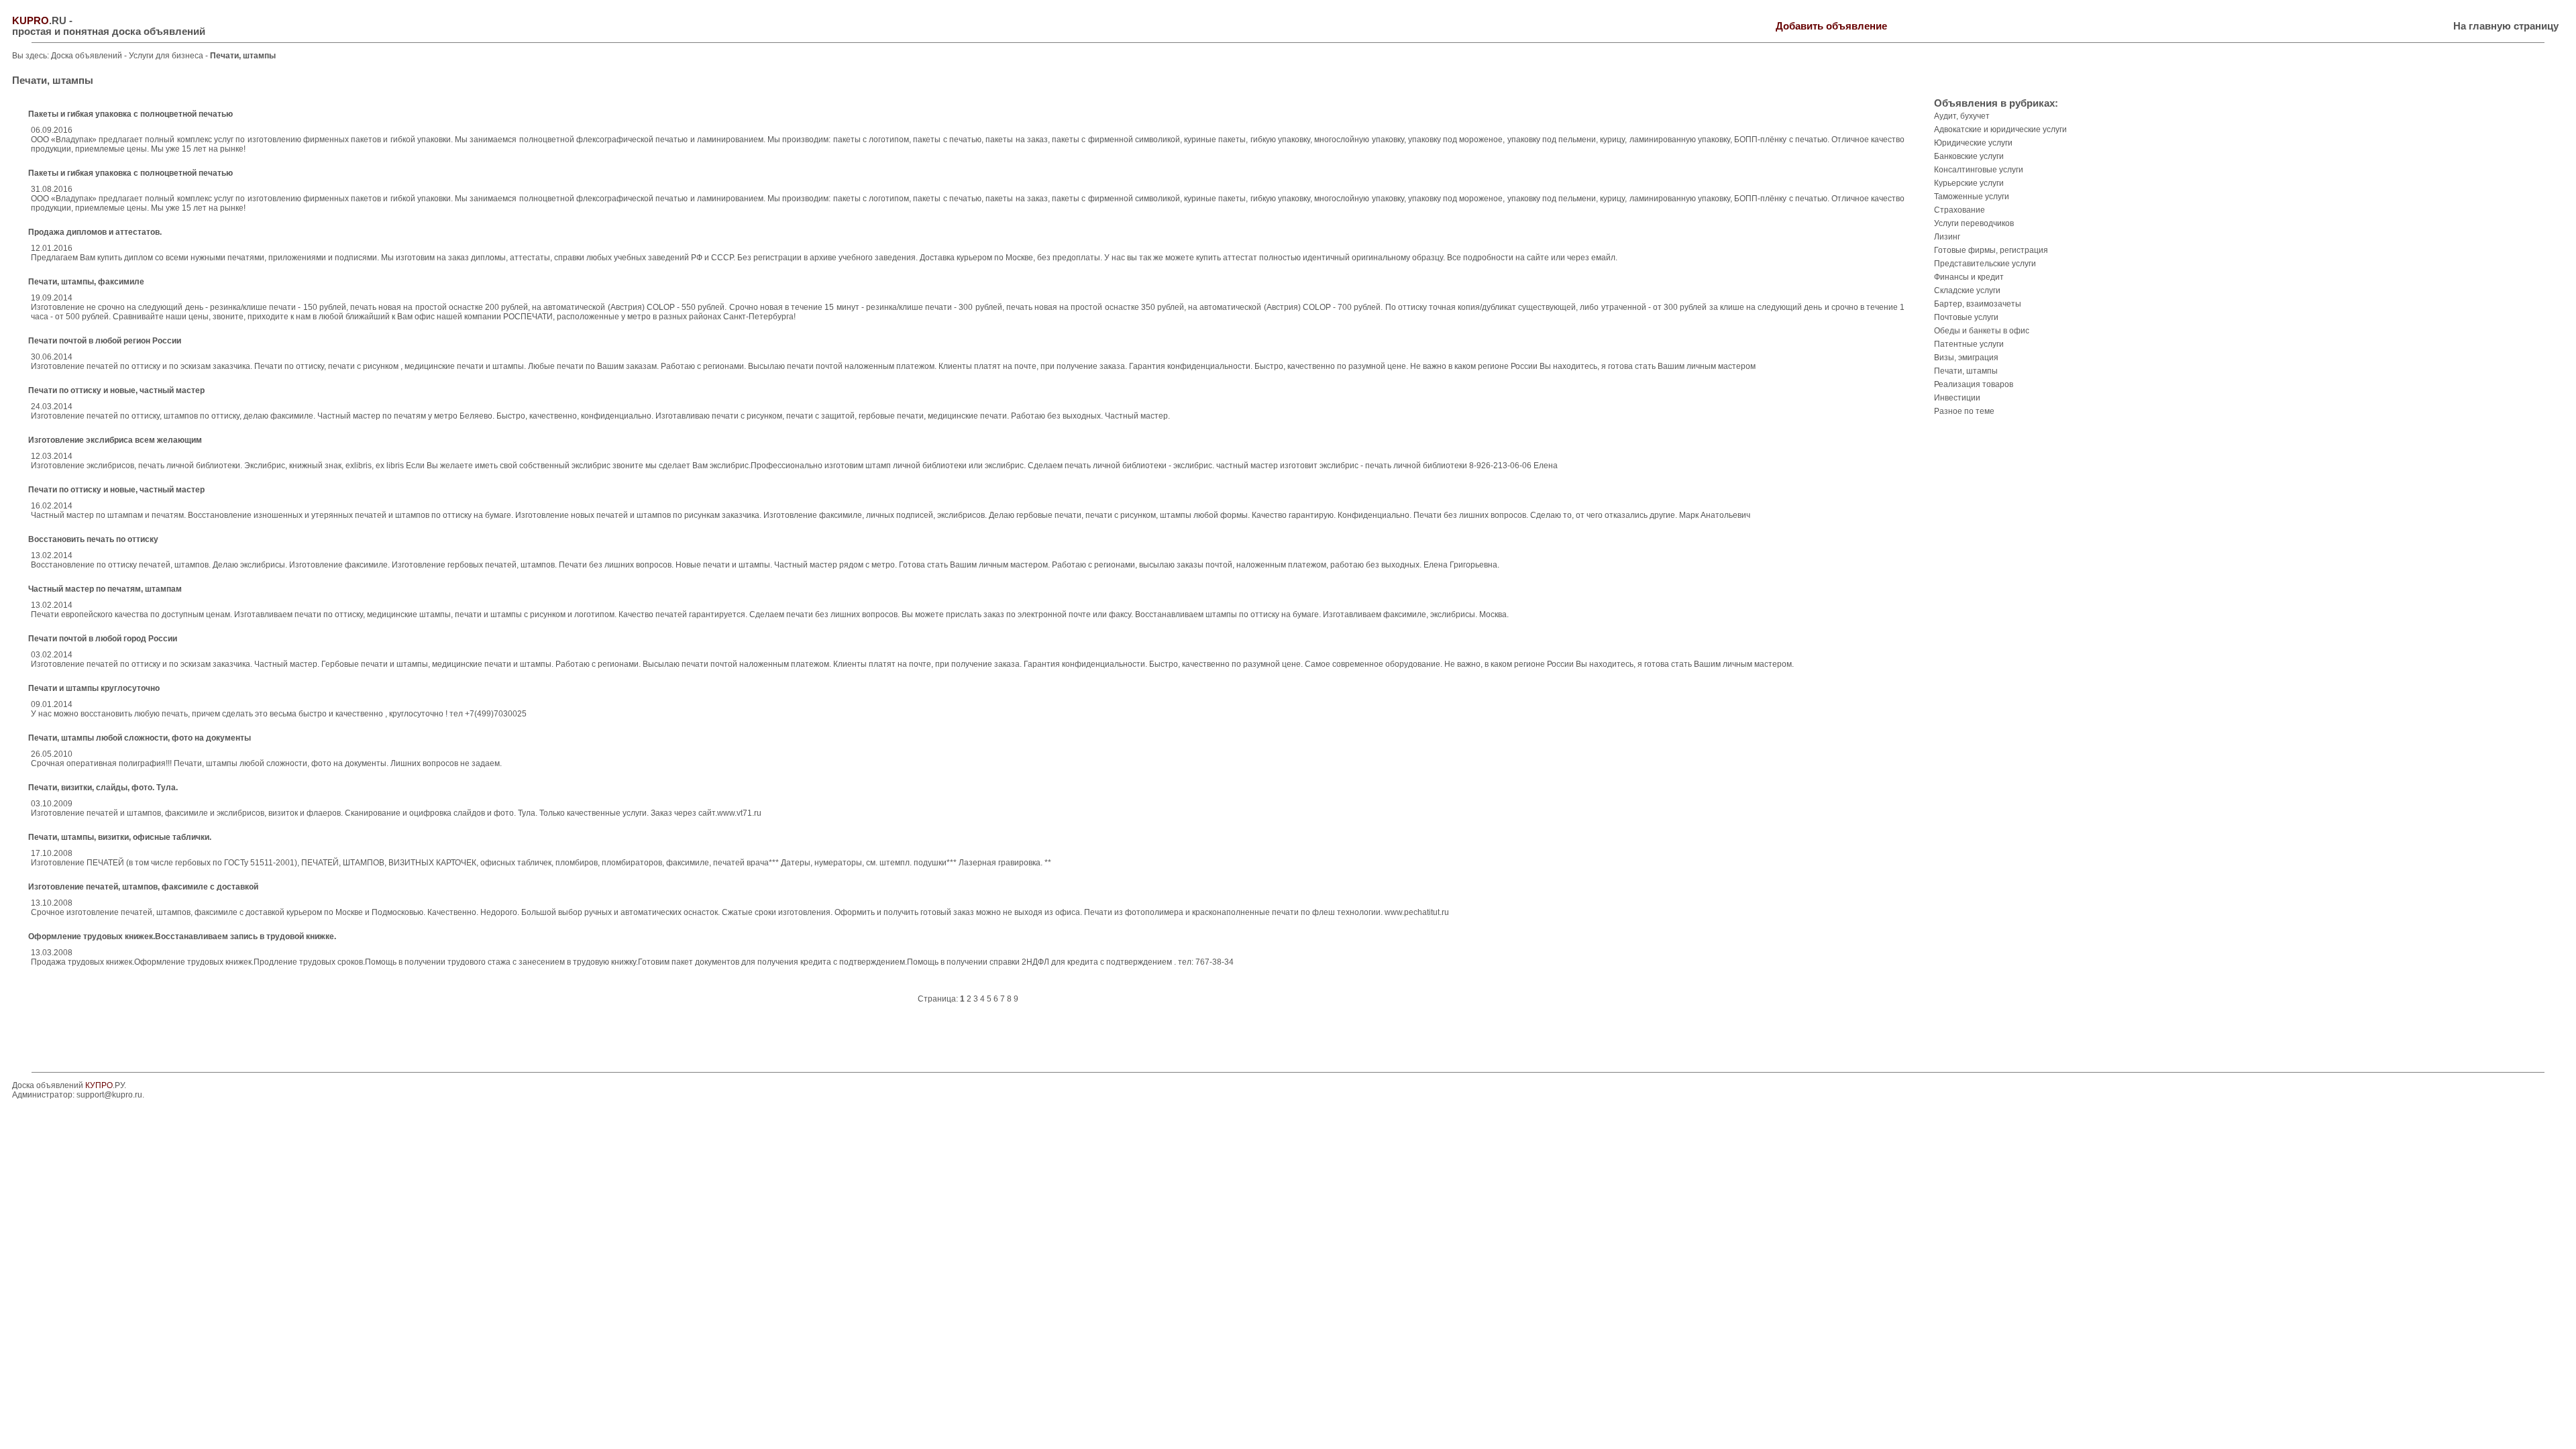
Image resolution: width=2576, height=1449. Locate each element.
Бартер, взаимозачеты (1978, 304)
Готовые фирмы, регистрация (1991, 250)
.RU (39, 21)
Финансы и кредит (1969, 277)
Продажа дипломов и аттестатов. (95, 232)
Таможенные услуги (1972, 197)
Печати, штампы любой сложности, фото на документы (140, 738)
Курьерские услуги (1969, 183)
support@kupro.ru (109, 1095)
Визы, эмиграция (1966, 358)
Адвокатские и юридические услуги (2000, 129)
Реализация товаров (1974, 384)
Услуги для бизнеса (167, 56)
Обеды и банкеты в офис (1982, 331)
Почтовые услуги (1966, 317)
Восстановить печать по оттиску (93, 539)
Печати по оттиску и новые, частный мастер (116, 390)
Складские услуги (1967, 290)
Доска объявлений (87, 56)
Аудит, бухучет (1962, 116)
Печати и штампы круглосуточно (94, 688)
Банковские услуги (1969, 156)
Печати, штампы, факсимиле (86, 282)
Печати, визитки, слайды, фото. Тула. (103, 788)
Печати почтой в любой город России (103, 639)
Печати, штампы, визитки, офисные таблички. (120, 837)
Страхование (1960, 210)
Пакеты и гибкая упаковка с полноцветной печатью (130, 114)
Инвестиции (1957, 398)
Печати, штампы (1966, 371)
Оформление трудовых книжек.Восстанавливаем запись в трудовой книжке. (182, 936)
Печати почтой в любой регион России (105, 341)
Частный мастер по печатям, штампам (105, 589)
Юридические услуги (1973, 143)
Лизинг (1947, 237)
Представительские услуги (1985, 264)
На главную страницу (2506, 26)
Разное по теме (1964, 411)
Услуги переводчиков (1974, 223)
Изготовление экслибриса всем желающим (115, 440)
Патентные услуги (1969, 344)
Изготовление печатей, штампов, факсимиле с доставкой (143, 887)
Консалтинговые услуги (1979, 170)
